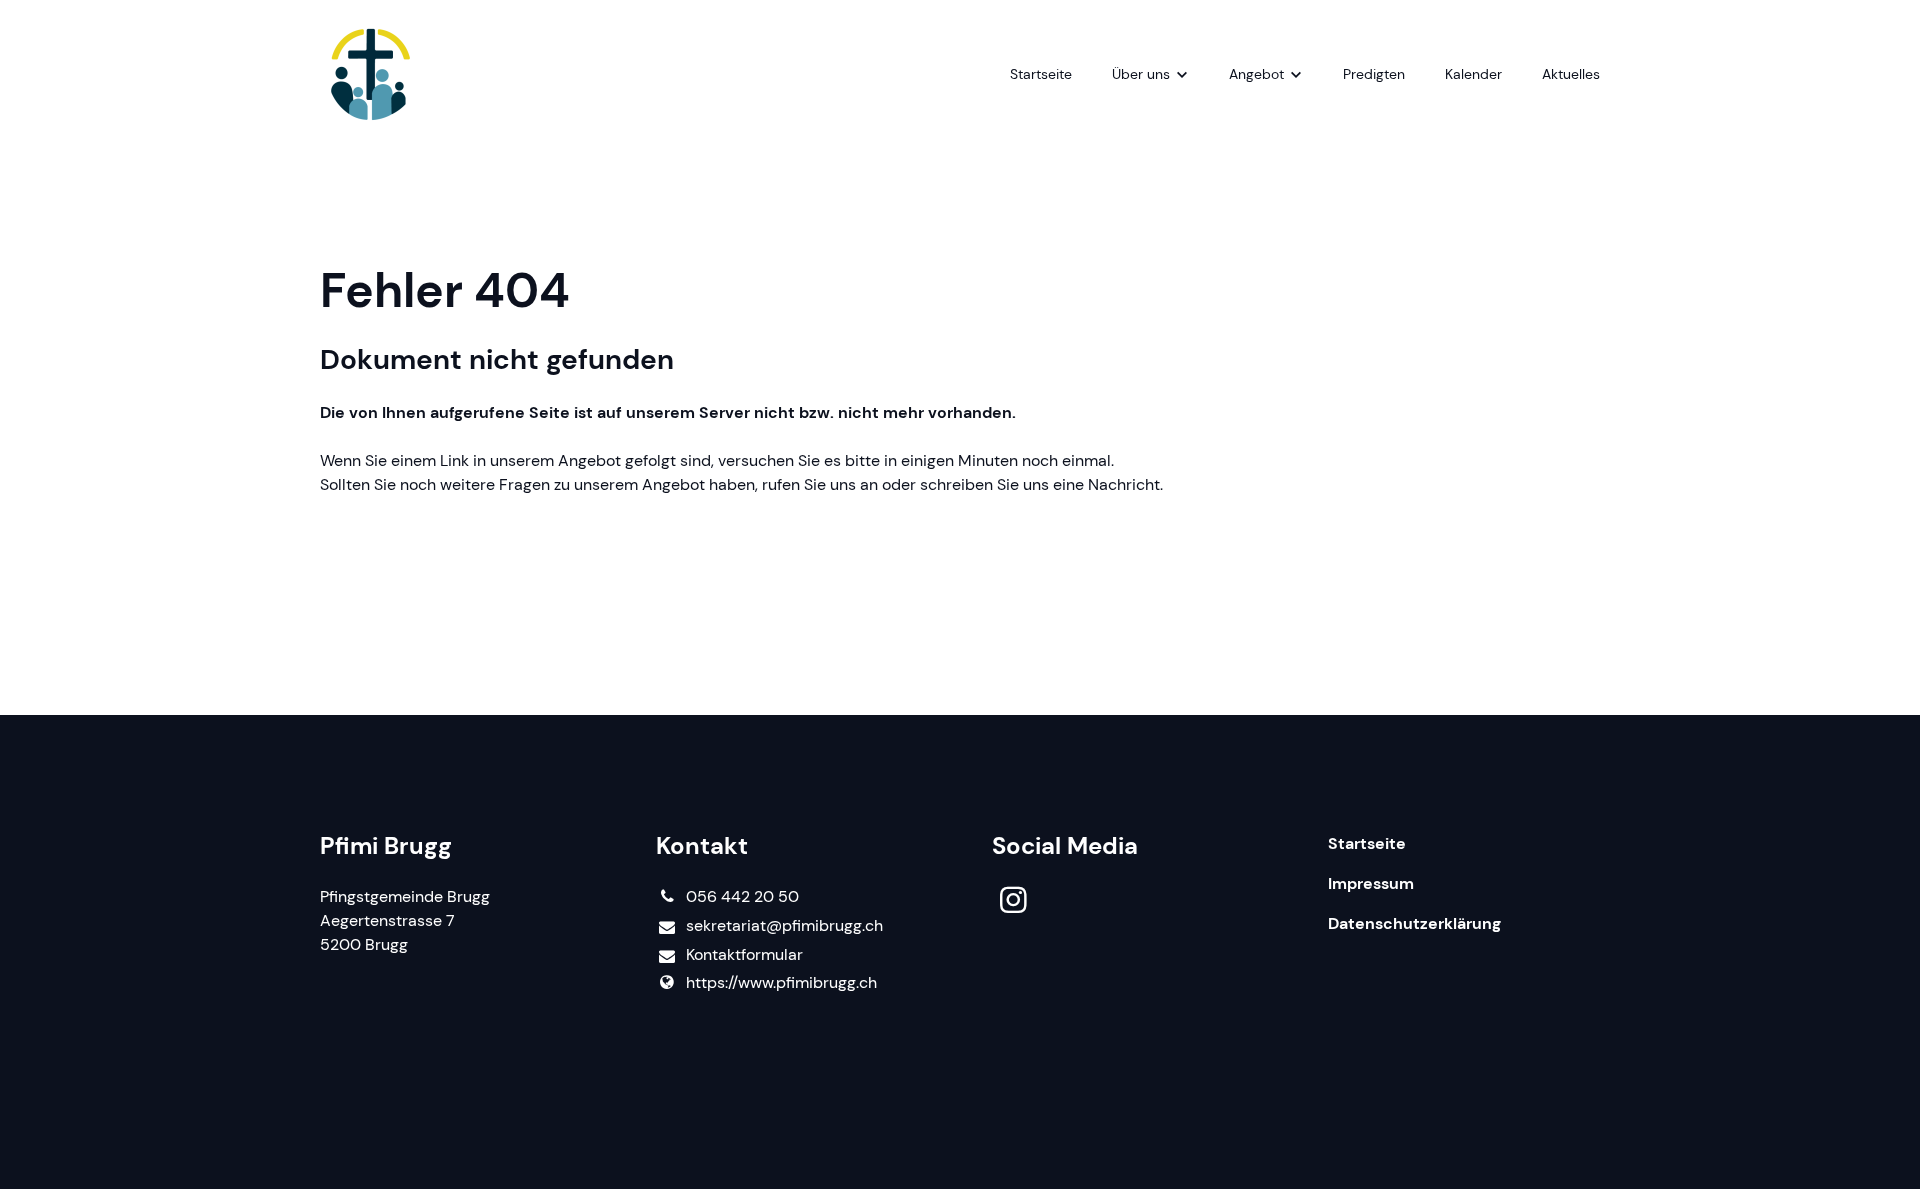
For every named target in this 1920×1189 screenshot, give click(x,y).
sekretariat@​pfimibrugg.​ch (784, 925)
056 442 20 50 (742, 896)
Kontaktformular (744, 954)
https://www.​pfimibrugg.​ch (781, 982)
